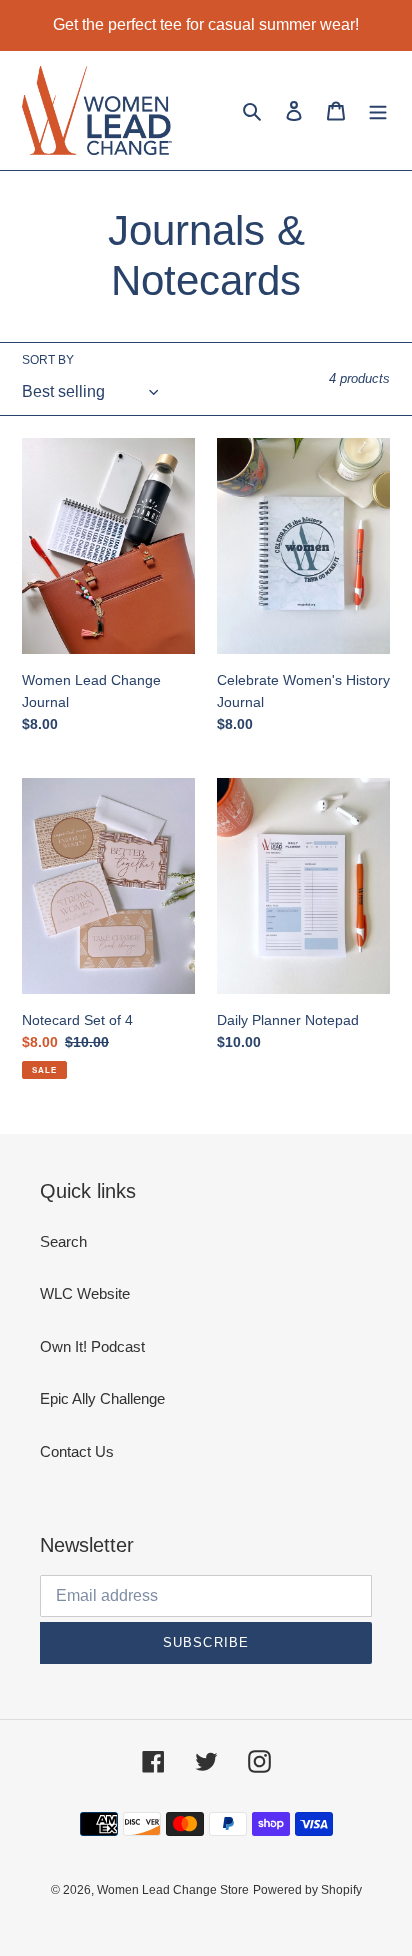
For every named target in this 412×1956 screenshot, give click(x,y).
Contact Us (77, 1451)
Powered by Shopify (307, 1890)
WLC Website (85, 1293)
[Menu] (378, 110)
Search (63, 1241)
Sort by (48, 360)
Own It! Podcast (92, 1346)
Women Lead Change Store (173, 1890)
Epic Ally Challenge (102, 1398)
